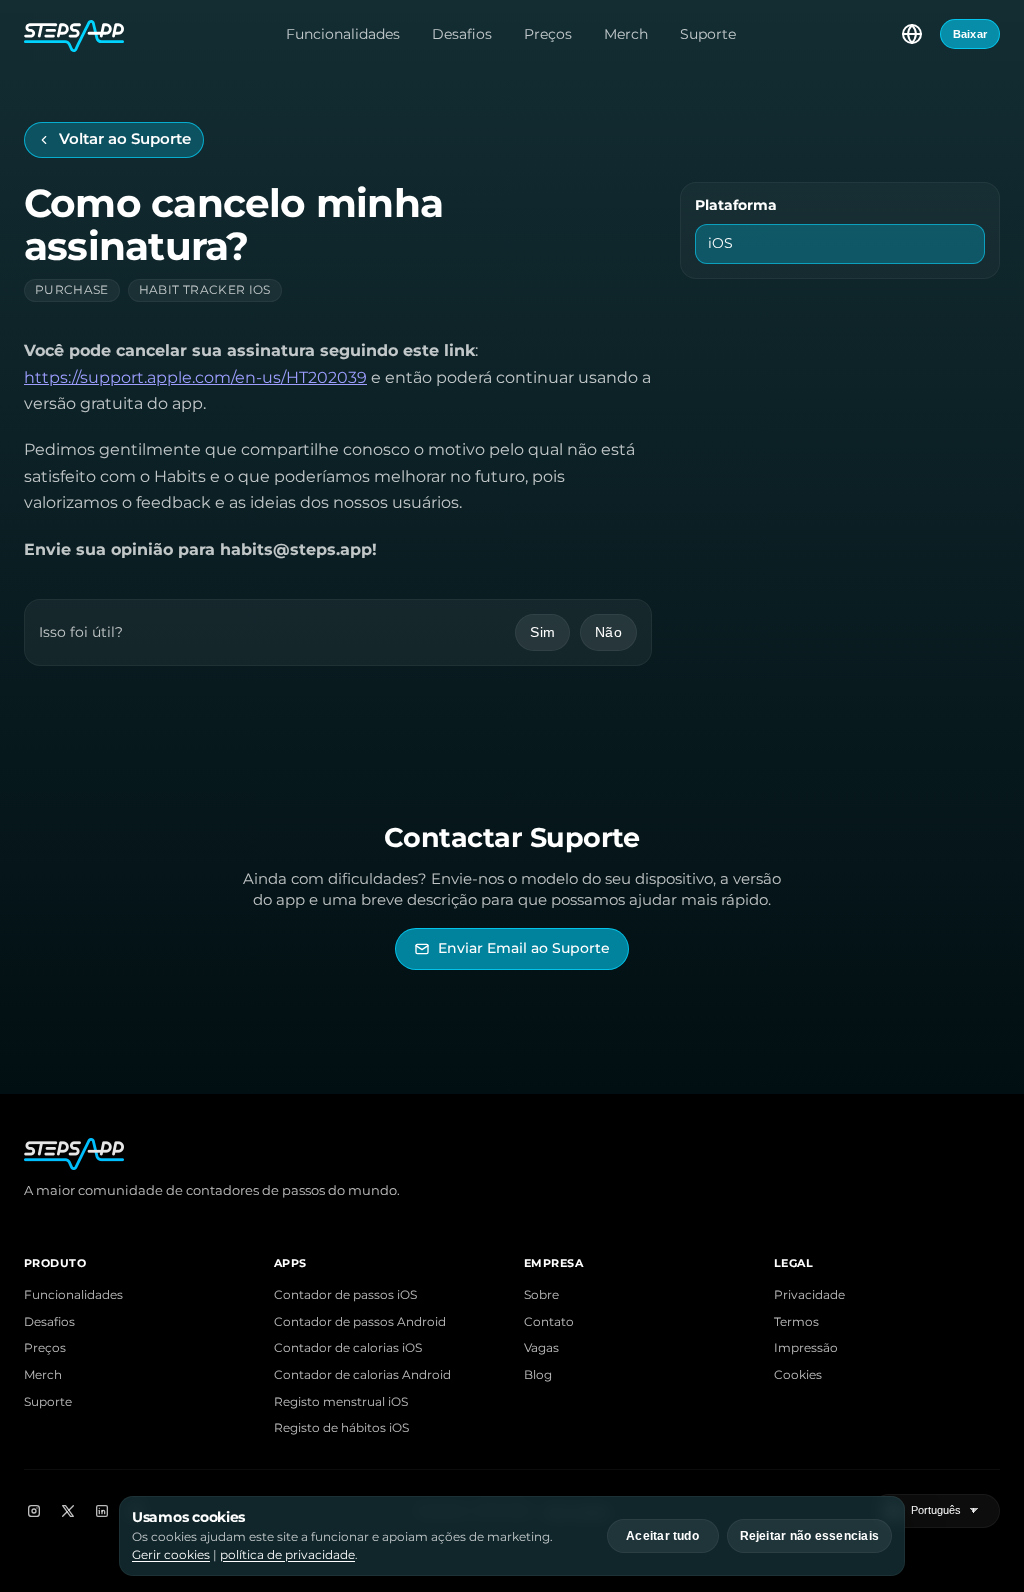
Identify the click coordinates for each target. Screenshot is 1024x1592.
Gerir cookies (171, 1554)
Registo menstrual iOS (341, 1402)
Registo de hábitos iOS (341, 1428)
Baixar (970, 34)
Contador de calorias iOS (348, 1348)
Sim (542, 632)
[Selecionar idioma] (912, 34)
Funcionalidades (343, 34)
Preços (548, 34)
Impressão (806, 1348)
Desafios (462, 34)
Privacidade (809, 1295)
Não (608, 632)
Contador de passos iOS (345, 1295)
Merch (626, 34)
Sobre (541, 1295)
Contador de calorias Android (362, 1375)
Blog (538, 1375)
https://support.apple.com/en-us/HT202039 (195, 377)
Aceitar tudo (662, 1536)
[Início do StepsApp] (74, 34)
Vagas (541, 1348)
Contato (549, 1322)
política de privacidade (287, 1554)
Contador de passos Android (360, 1322)
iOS (720, 243)
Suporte (708, 34)
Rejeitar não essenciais (809, 1536)
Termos (796, 1322)
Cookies (798, 1375)
